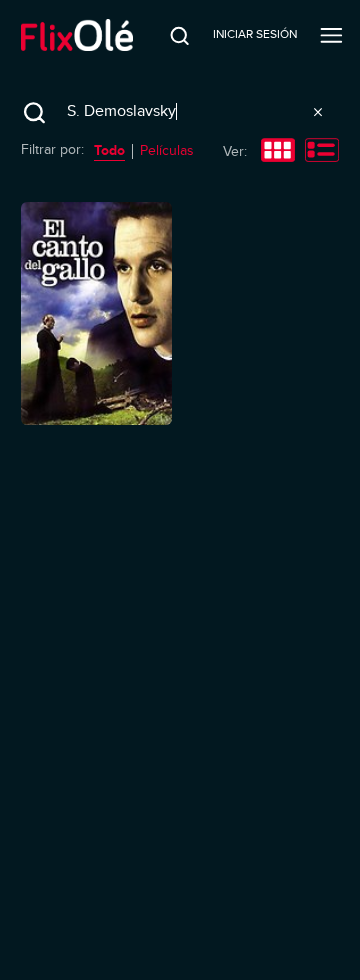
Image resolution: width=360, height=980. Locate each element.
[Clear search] (318, 112)
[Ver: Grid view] (278, 152)
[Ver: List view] (322, 152)
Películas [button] (167, 150)
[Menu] (331, 35)
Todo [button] (109, 150)
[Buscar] (167, 35)
